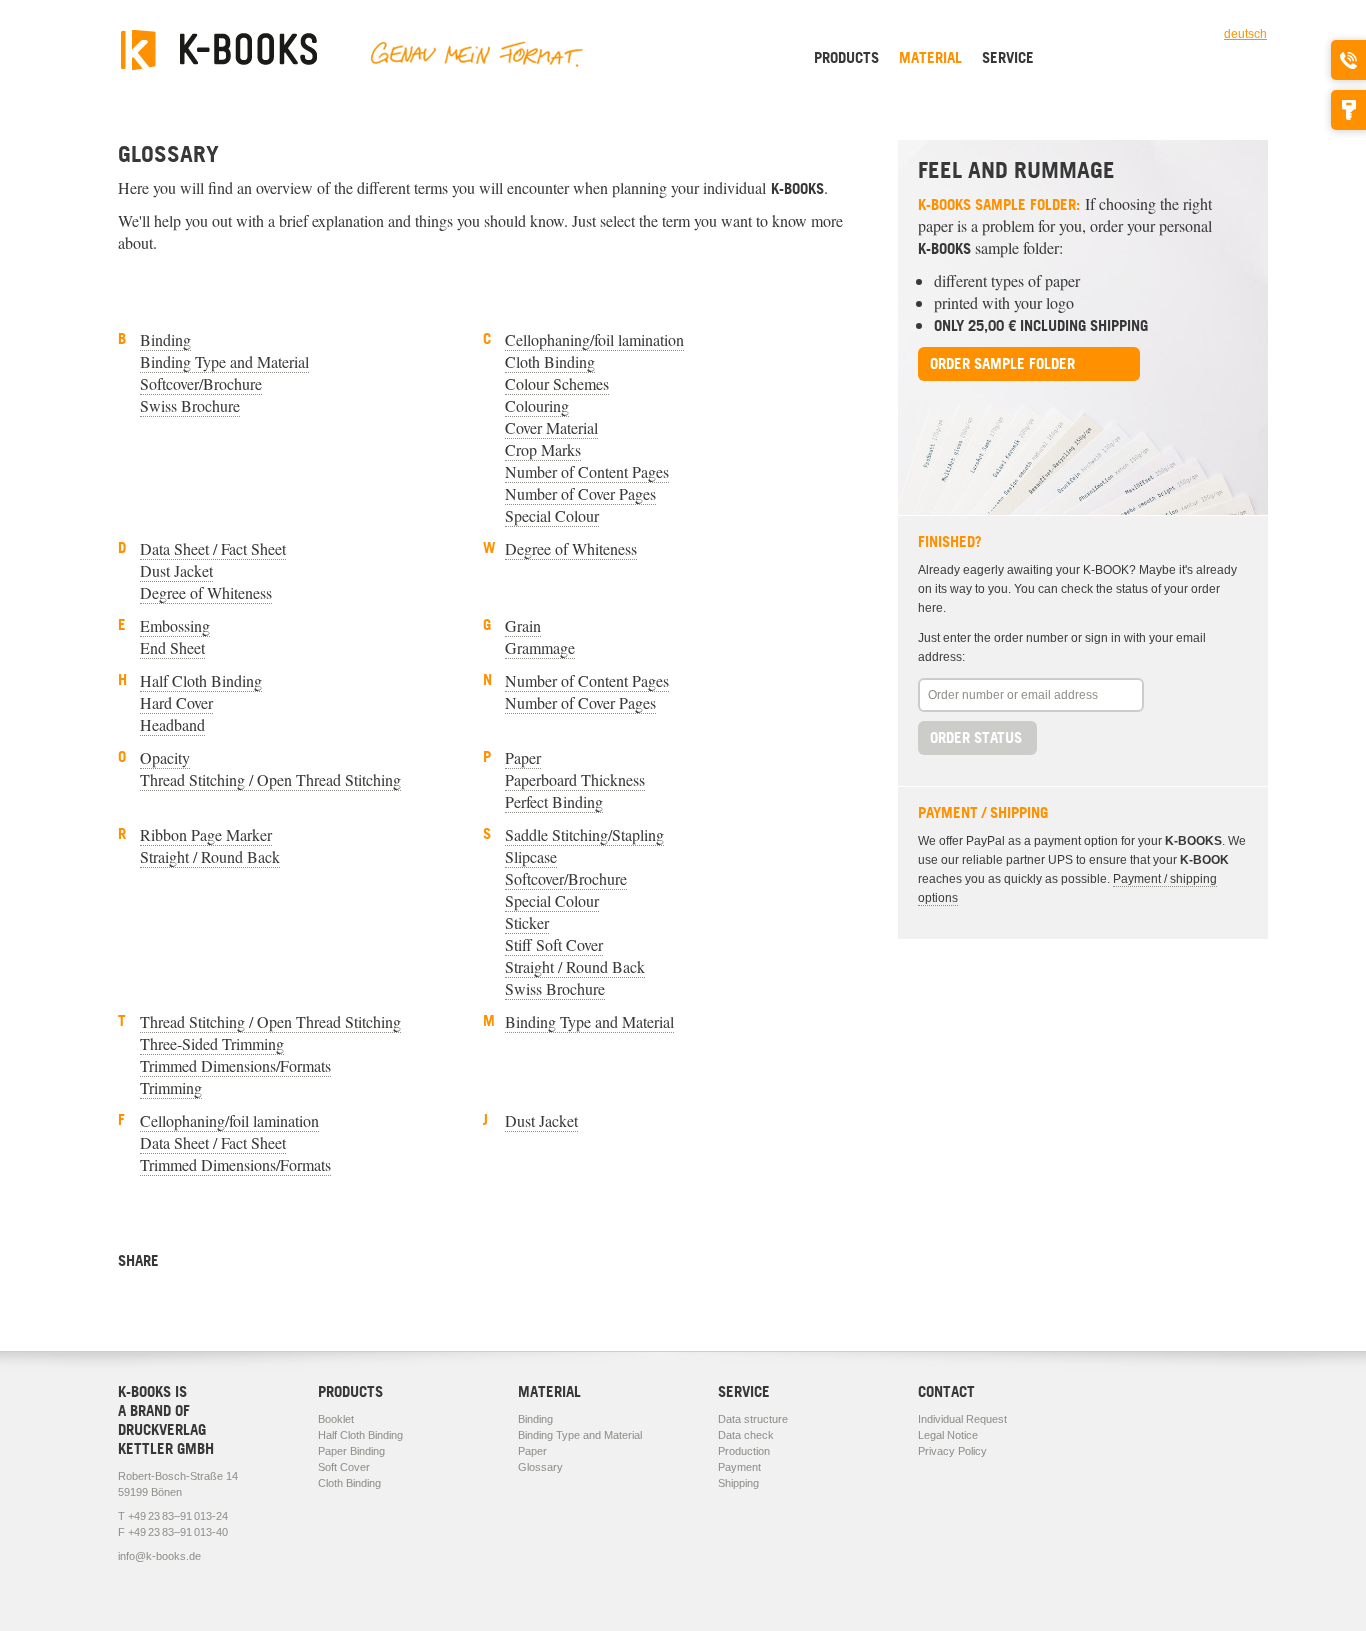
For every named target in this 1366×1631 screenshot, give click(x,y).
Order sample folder (1002, 363)
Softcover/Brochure (201, 383)
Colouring (537, 405)
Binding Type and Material (224, 361)
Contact (946, 1391)
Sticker (527, 922)
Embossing (175, 625)
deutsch (1245, 34)
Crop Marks (543, 449)
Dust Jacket (176, 570)
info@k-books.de (159, 1556)
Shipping (738, 1483)
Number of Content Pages (587, 471)
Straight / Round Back (210, 856)
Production (744, 1451)
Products (846, 57)
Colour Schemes (557, 383)
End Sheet (172, 647)
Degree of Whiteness (206, 592)
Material (930, 57)
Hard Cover (176, 702)
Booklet (336, 1419)
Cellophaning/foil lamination (594, 339)
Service (1008, 57)
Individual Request (962, 1419)
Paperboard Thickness (575, 779)
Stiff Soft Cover (554, 944)
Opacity (165, 757)
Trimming (171, 1087)
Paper (523, 757)
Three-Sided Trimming (212, 1043)
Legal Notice (948, 1435)
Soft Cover (344, 1467)
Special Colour (552, 515)
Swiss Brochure (190, 405)
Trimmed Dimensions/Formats (235, 1065)
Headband (172, 724)
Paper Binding (351, 1451)
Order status (976, 737)
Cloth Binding (550, 361)
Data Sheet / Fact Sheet (213, 548)
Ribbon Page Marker (206, 834)
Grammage (540, 647)
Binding (165, 339)
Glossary (540, 1467)
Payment (739, 1467)
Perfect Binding (554, 801)
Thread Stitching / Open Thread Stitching (270, 779)
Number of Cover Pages (580, 493)
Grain (523, 625)
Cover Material (551, 427)
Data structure (753, 1419)
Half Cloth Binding (201, 680)
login (1348, 110)
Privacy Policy (952, 1451)
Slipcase (531, 856)
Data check (746, 1435)
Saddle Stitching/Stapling (584, 834)
